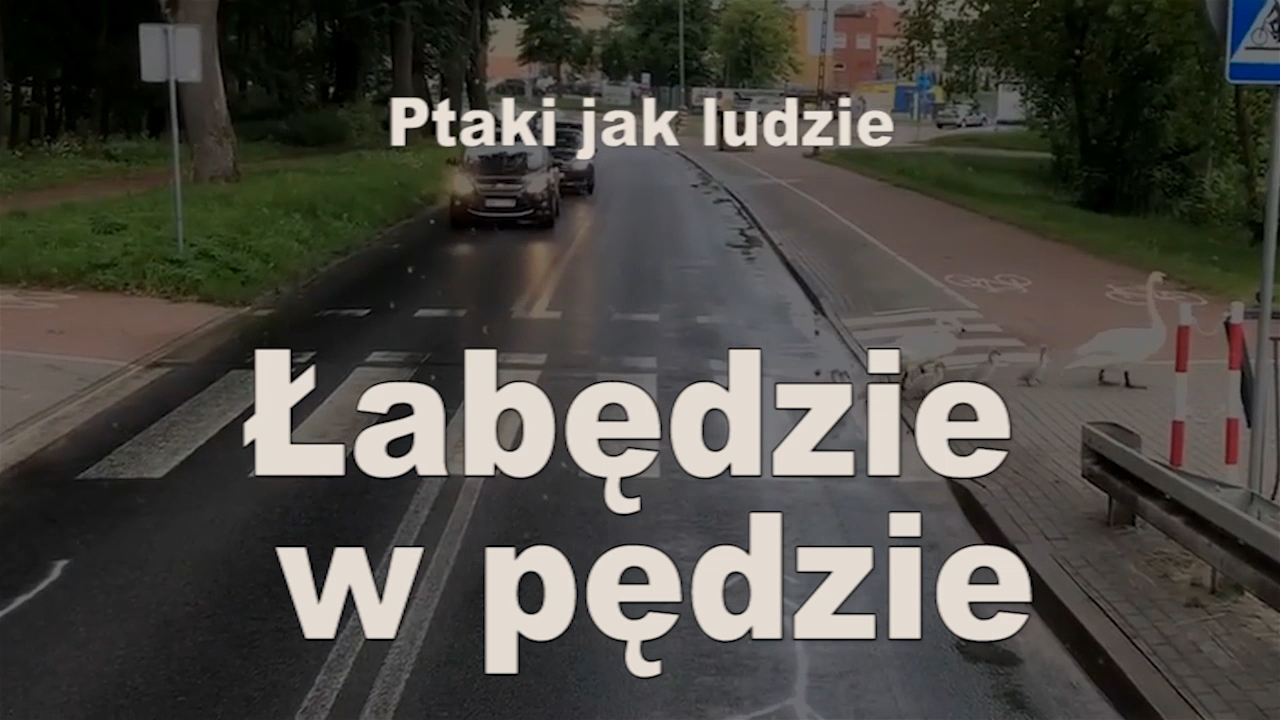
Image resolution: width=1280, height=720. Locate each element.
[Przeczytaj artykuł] (1199, 693)
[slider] (640, 663)
